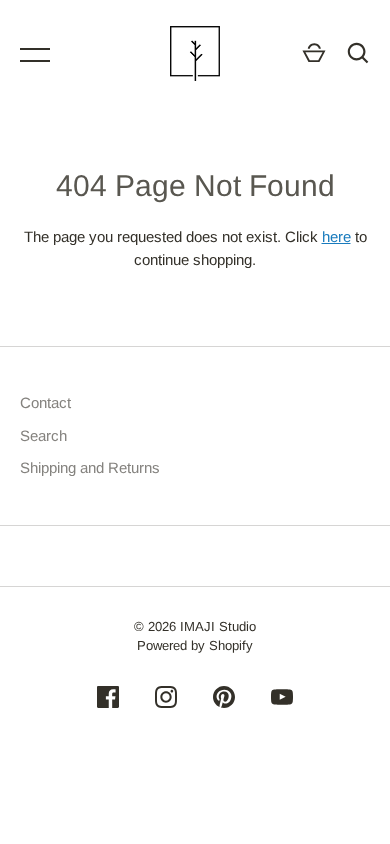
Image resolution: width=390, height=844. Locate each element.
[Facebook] (108, 700)
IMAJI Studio (218, 626)
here (336, 236)
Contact (45, 402)
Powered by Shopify (195, 645)
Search (43, 435)
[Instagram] (166, 700)
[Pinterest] (224, 700)
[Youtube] (282, 700)
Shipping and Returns (90, 467)
